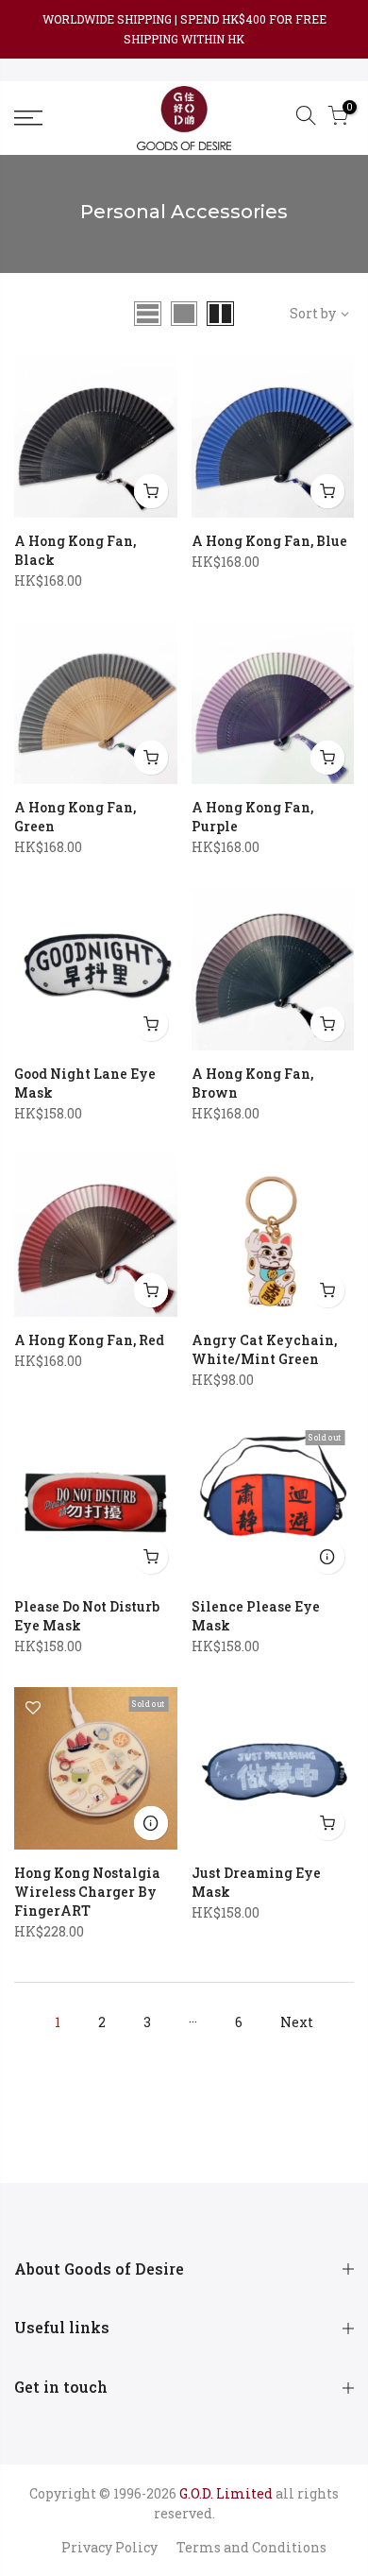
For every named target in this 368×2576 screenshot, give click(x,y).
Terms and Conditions (251, 2547)
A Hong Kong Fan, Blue (269, 541)
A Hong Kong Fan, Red (89, 1340)
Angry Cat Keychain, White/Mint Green (264, 1349)
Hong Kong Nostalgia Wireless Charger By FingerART (87, 1892)
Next (297, 2022)
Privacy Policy (109, 2547)
